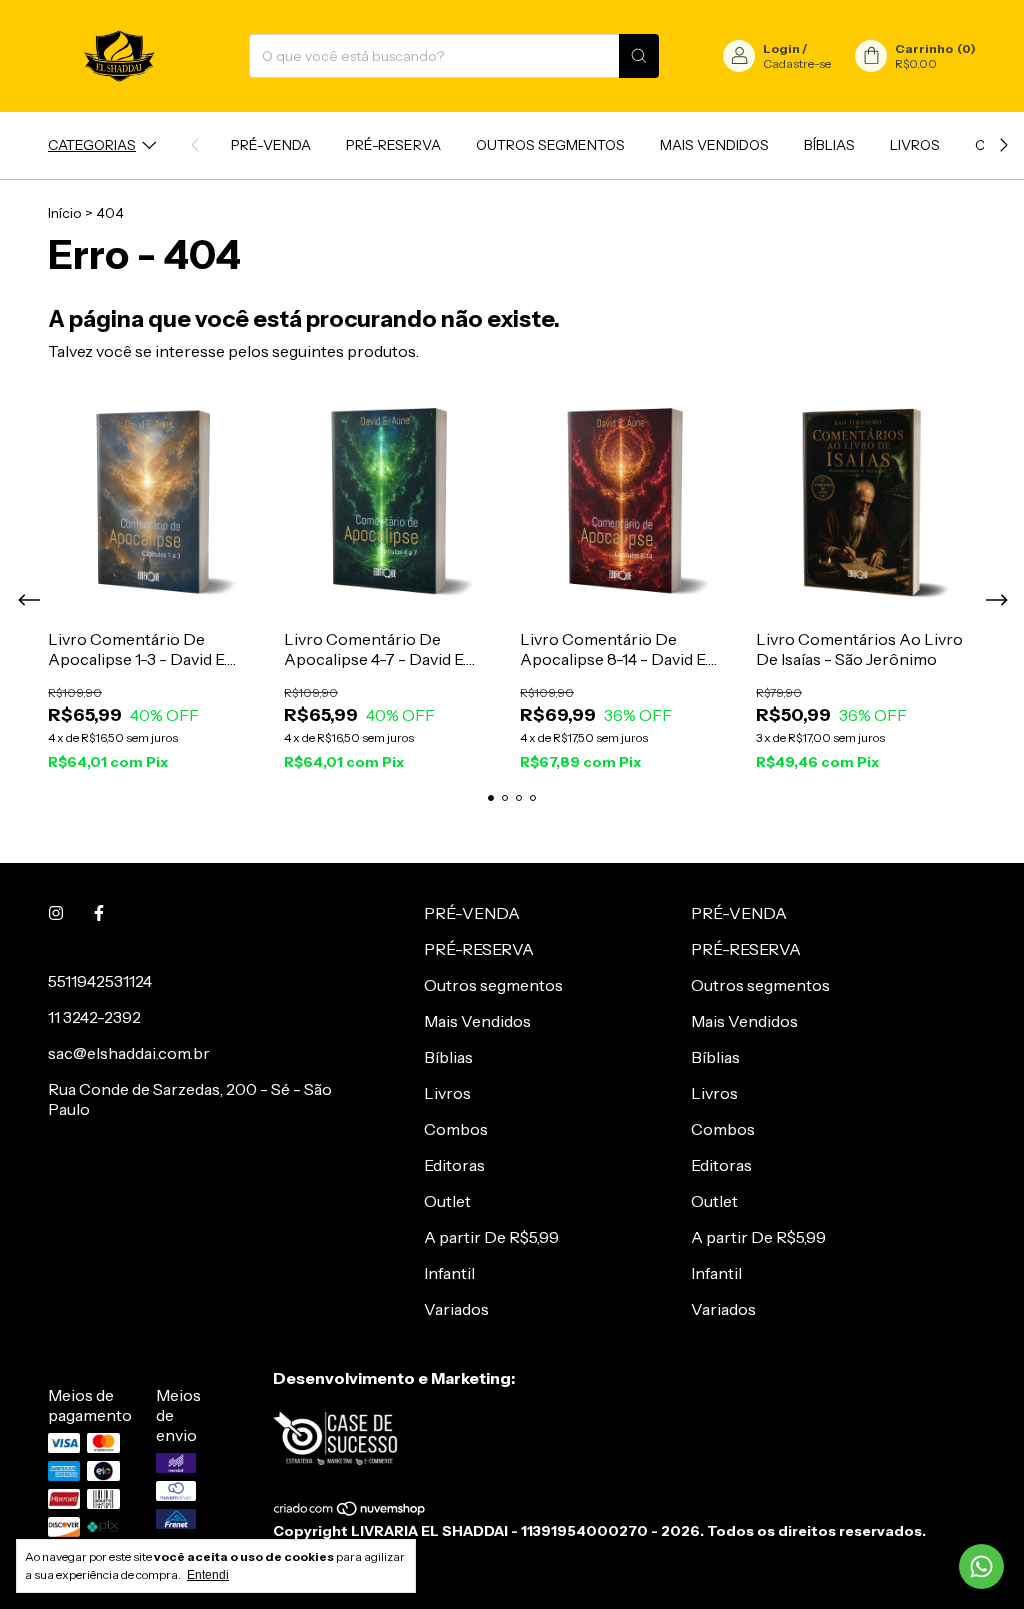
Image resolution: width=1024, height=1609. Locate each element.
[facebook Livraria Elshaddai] (99, 913)
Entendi (208, 1575)
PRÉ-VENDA (271, 145)
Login (781, 48)
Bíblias (829, 145)
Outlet (447, 1201)
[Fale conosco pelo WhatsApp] (981, 1566)
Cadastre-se (797, 63)
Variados (456, 1309)
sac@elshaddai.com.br (129, 1053)
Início (65, 213)
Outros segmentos (550, 145)
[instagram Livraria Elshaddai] (56, 913)
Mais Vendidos (714, 145)
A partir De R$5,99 (491, 1237)
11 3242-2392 (94, 1017)
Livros (915, 145)
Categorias (92, 145)
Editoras (454, 1165)
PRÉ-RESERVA (393, 145)
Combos (456, 1129)
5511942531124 (100, 981)
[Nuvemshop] (350, 1513)
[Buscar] (639, 56)
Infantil (449, 1273)
